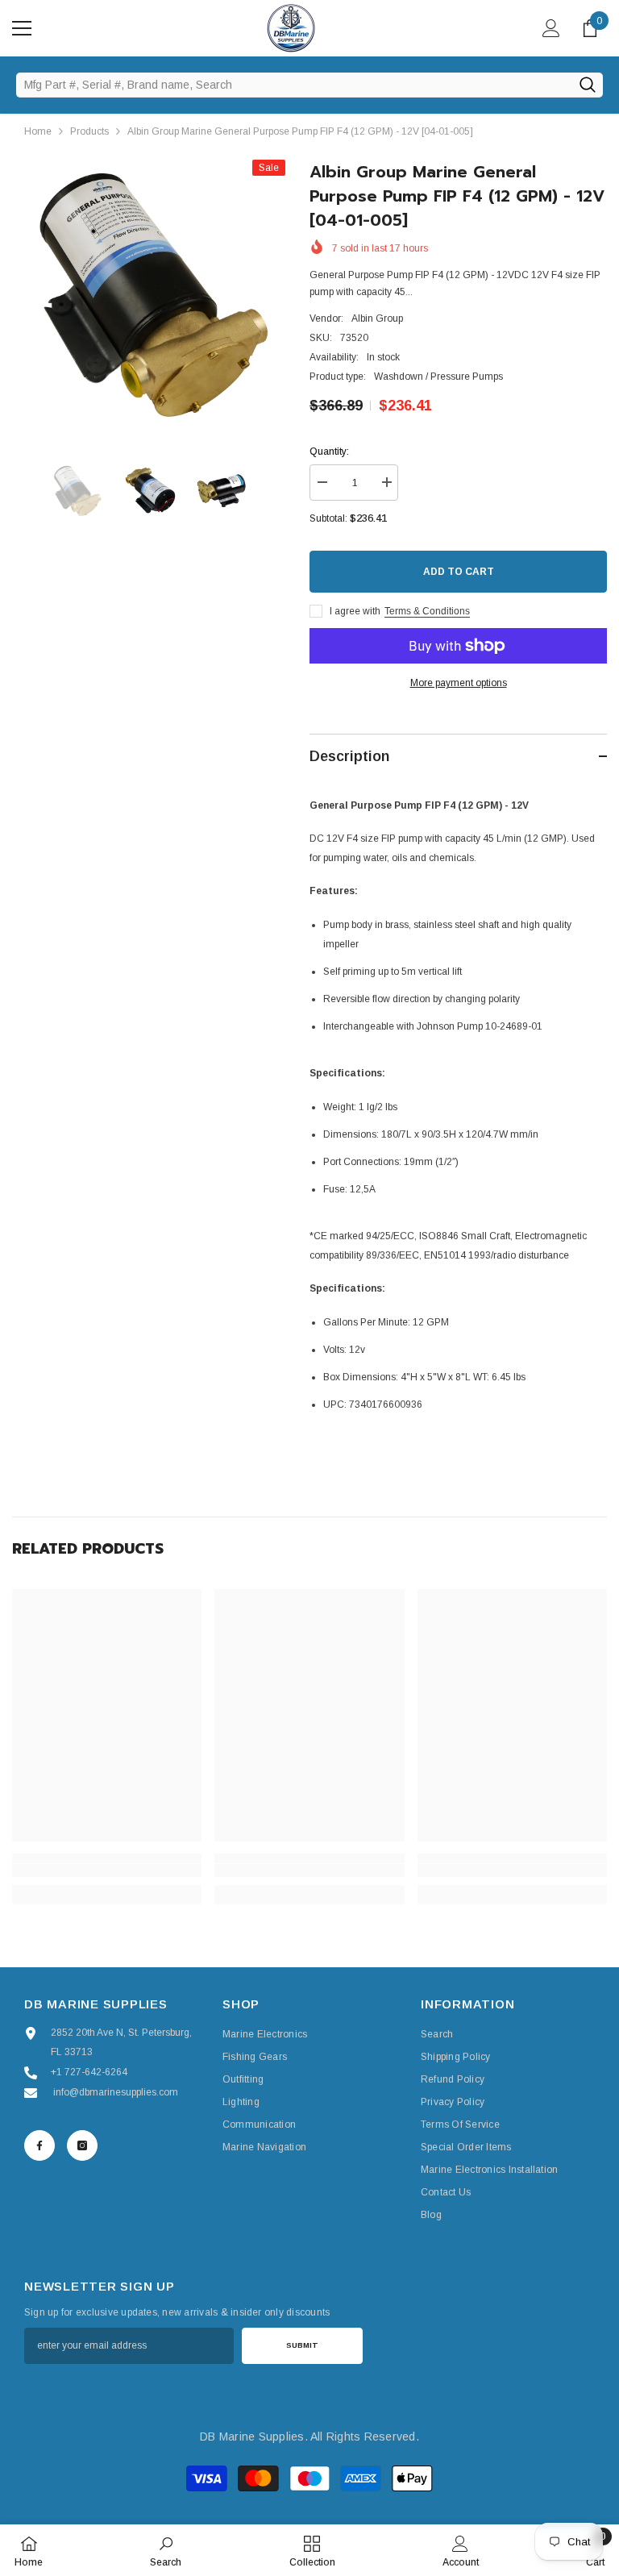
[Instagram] (82, 2145)
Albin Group (377, 318)
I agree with (355, 611)
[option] (149, 296)
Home (38, 131)
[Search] (587, 85)
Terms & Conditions (427, 611)
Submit (302, 2345)
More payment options (459, 683)
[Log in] (551, 28)
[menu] (22, 28)
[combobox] (294, 85)
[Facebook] (39, 2145)
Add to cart (459, 572)
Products (89, 131)
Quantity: (329, 452)
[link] (107, 1871)
